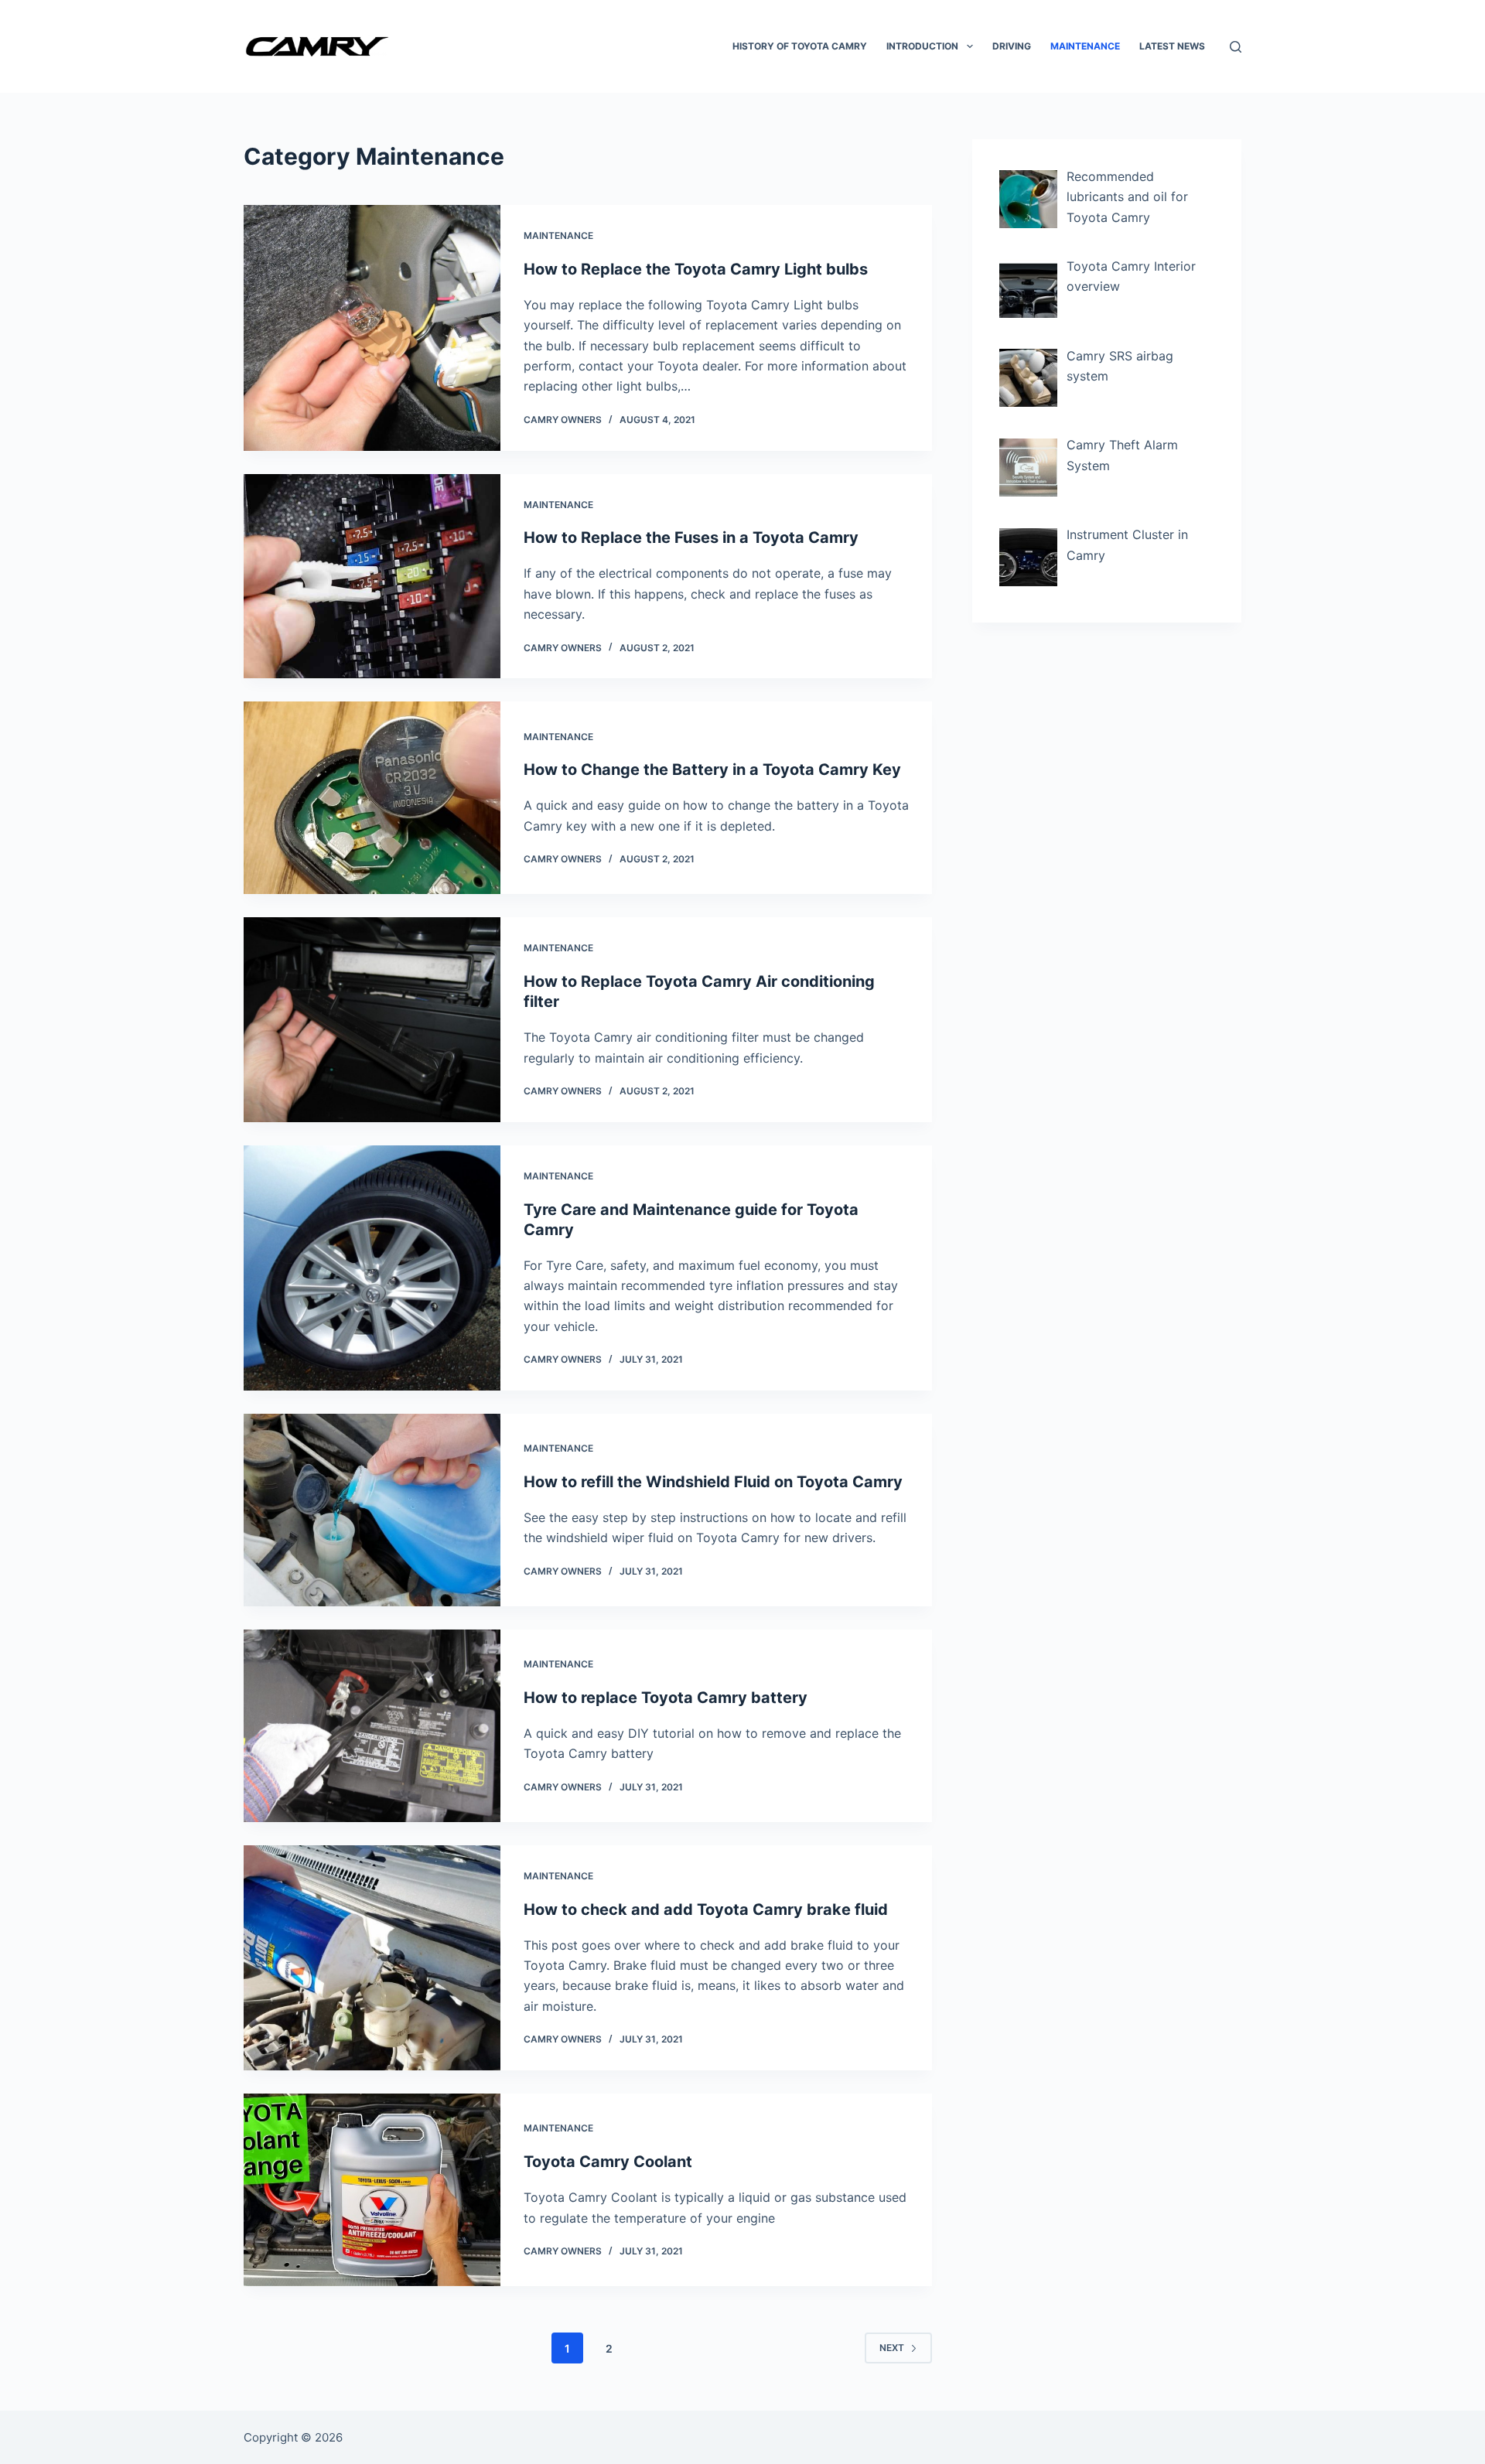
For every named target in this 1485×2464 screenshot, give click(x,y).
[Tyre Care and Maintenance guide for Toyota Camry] (372, 1268)
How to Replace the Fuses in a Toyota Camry (691, 538)
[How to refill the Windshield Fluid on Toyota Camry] (372, 1510)
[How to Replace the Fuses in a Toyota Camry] (372, 577)
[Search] (1236, 47)
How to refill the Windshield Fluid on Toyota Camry (713, 1482)
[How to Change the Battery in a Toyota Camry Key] (372, 798)
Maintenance (1085, 46)
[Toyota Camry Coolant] (372, 2190)
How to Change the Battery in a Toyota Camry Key (712, 770)
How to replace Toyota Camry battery (666, 1698)
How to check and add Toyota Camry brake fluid (706, 1909)
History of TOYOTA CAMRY (800, 46)
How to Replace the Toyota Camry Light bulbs (696, 269)
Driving (1012, 46)
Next (892, 2348)
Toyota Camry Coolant (608, 2162)
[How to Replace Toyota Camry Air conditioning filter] (372, 1019)
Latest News (1172, 46)
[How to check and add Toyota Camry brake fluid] (372, 1958)
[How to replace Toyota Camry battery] (372, 1726)
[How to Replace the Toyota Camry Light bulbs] (372, 328)
